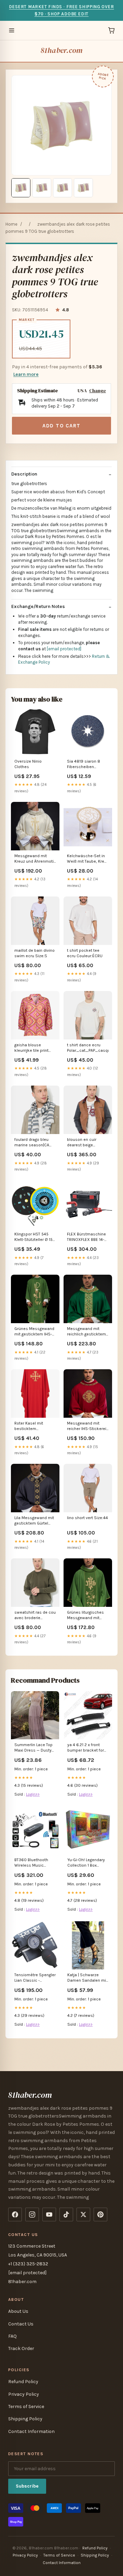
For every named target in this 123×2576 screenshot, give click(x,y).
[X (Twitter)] (83, 2214)
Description (24, 474)
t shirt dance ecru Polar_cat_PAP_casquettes (88, 1048)
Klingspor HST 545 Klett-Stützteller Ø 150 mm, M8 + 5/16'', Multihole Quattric (35, 1237)
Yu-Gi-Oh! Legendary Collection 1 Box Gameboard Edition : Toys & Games (86, 1863)
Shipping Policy (25, 2419)
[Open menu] (12, 30)
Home (11, 224)
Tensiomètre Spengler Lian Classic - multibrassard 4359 (35, 1978)
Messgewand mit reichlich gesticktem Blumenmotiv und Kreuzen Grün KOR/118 (88, 1332)
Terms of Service (26, 2407)
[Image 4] (83, 188)
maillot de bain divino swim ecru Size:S (35, 953)
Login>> (33, 1794)
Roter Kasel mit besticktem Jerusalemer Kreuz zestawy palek (32, 1426)
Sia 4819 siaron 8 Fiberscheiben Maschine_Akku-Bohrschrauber (84, 765)
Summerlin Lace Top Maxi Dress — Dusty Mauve (33, 1748)
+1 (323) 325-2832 (28, 2264)
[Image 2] (42, 188)
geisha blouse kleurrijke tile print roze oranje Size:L (31, 1048)
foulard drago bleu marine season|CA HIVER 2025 (32, 1143)
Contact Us (21, 2324)
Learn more (26, 374)
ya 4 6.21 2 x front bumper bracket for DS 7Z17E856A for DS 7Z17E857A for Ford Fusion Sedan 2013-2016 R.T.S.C (87, 1748)
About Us (18, 2311)
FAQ (12, 2336)
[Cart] (111, 30)
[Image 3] (63, 188)
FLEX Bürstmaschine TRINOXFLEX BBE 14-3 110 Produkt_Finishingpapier (88, 1237)
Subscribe (27, 2486)
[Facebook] (15, 2214)
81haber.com (61, 50)
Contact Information (31, 2431)
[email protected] (64, 649)
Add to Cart (61, 426)
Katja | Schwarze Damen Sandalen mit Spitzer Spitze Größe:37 (87, 1978)
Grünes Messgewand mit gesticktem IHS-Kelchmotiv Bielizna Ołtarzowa (34, 1332)
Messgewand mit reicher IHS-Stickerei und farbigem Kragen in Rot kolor (87, 1426)
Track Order (21, 2348)
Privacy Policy (24, 2394)
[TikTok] (66, 2214)
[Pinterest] (100, 2214)
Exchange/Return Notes (38, 606)
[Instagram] (32, 2214)
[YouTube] (49, 2214)
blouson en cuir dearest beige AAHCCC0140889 (84, 1143)
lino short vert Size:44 (87, 1518)
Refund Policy (23, 2382)
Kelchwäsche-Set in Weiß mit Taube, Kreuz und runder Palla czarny (88, 859)
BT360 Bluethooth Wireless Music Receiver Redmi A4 (32, 1863)
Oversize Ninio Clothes (28, 764)
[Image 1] (21, 188)
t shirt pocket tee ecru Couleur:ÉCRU (85, 953)
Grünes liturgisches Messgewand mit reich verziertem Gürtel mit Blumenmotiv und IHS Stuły (87, 1616)
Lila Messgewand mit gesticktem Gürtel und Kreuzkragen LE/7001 (34, 1521)
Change (98, 391)
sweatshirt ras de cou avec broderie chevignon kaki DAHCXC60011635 (35, 1616)
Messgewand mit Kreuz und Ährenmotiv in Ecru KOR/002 (35, 859)
